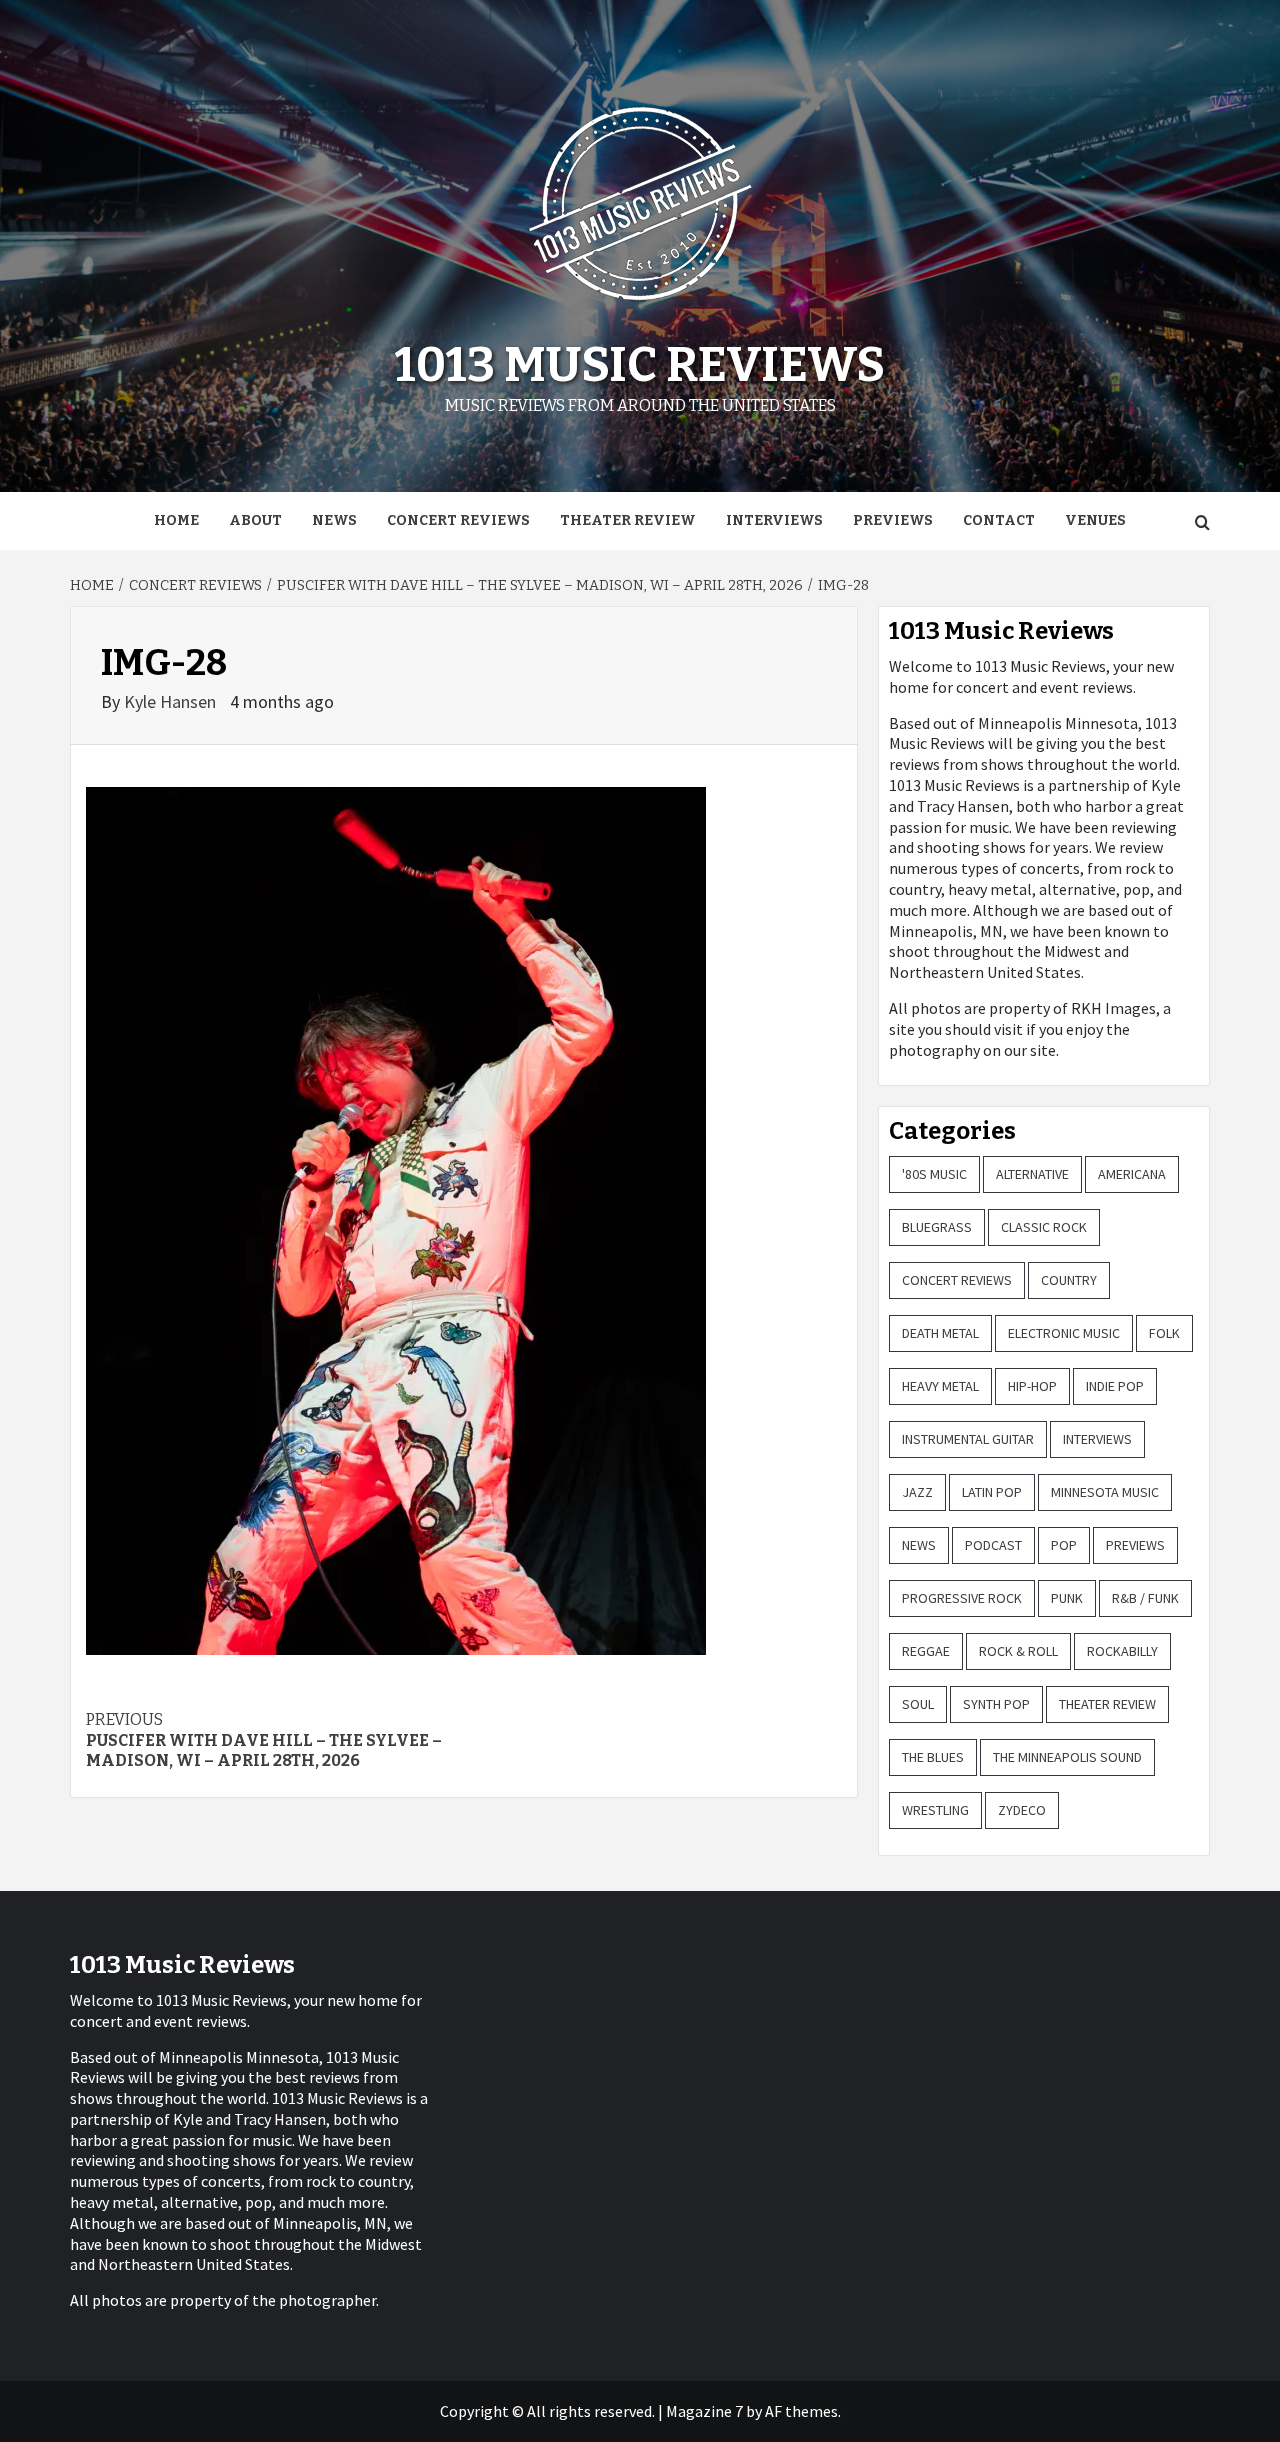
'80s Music (934, 1174)
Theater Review (628, 520)
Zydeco (1022, 1810)
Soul (918, 1704)
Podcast (993, 1545)
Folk (1164, 1333)
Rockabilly (1122, 1651)
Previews (893, 520)
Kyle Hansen (172, 701)
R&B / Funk (1145, 1598)
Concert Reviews (458, 520)
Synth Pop (996, 1704)
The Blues (933, 1757)
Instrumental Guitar (968, 1439)
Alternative (1032, 1174)
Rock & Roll (1018, 1651)
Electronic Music (1064, 1333)
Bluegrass (937, 1227)
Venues (1095, 520)
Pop (1064, 1545)
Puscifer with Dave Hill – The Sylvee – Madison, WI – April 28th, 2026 (264, 1740)
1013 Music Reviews (640, 365)
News (334, 520)
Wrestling (935, 1810)
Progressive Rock (962, 1598)
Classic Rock (1044, 1227)
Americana (1132, 1174)
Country (1069, 1280)
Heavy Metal (940, 1386)
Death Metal (940, 1333)
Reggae (926, 1651)
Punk (1067, 1598)
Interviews (774, 520)
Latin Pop (992, 1492)
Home (176, 520)
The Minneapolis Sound (1067, 1757)
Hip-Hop (1032, 1386)
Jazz (917, 1492)
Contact (999, 520)
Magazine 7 (704, 2411)
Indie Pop (1115, 1386)
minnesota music (1105, 1492)
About (255, 520)
